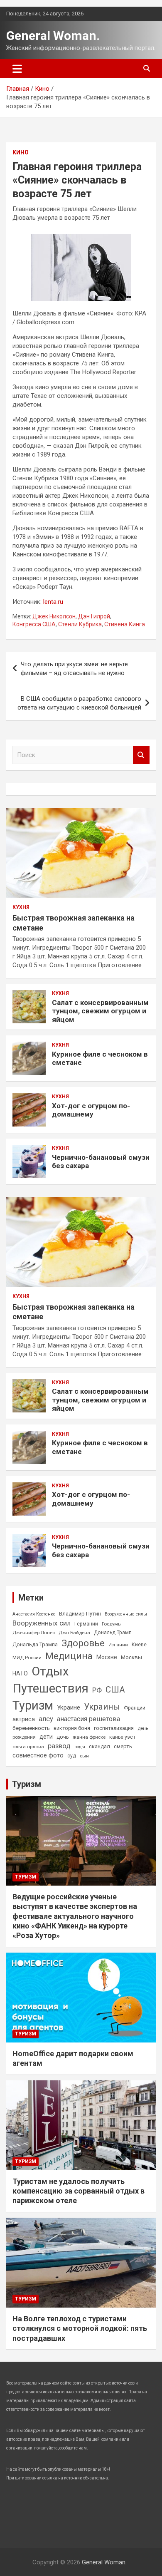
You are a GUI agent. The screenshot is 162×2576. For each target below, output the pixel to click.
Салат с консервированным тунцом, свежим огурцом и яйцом (100, 1011)
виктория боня (72, 1728)
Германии (86, 1624)
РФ (97, 1690)
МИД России (27, 1658)
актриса (24, 1719)
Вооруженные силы (126, 1614)
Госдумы (112, 1624)
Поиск (141, 755)
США (115, 1690)
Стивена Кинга (125, 624)
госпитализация (114, 1728)
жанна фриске (89, 1737)
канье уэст (122, 1737)
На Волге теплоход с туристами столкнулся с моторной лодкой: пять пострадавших (80, 2328)
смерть (123, 1746)
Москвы (131, 1657)
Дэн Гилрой (94, 616)
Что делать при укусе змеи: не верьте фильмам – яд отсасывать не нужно (74, 669)
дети (46, 1737)
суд (72, 1756)
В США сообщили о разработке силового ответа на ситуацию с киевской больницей (79, 703)
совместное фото (38, 1756)
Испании (118, 1645)
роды (80, 1747)
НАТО (20, 1673)
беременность (31, 1728)
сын (84, 1756)
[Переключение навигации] (17, 69)
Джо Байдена (74, 1633)
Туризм (33, 1705)
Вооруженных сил (42, 1623)
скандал (99, 1746)
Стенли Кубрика (80, 624)
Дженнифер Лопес (34, 1633)
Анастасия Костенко (34, 1614)
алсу (46, 1719)
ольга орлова (28, 1747)
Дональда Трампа (35, 1644)
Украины (102, 1707)
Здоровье (83, 1643)
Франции (135, 1708)
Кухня (21, 907)
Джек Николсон (54, 616)
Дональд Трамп (113, 1633)
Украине (69, 1707)
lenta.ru (53, 602)
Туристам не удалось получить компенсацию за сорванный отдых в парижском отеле (79, 2191)
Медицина (69, 1656)
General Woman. (53, 36)
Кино (21, 152)
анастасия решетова (88, 1719)
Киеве (139, 1645)
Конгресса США (34, 624)
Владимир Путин (80, 1614)
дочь (63, 1737)
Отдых (50, 1671)
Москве (107, 1657)
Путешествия (50, 1688)
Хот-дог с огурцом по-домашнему (91, 1110)
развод (59, 1746)
